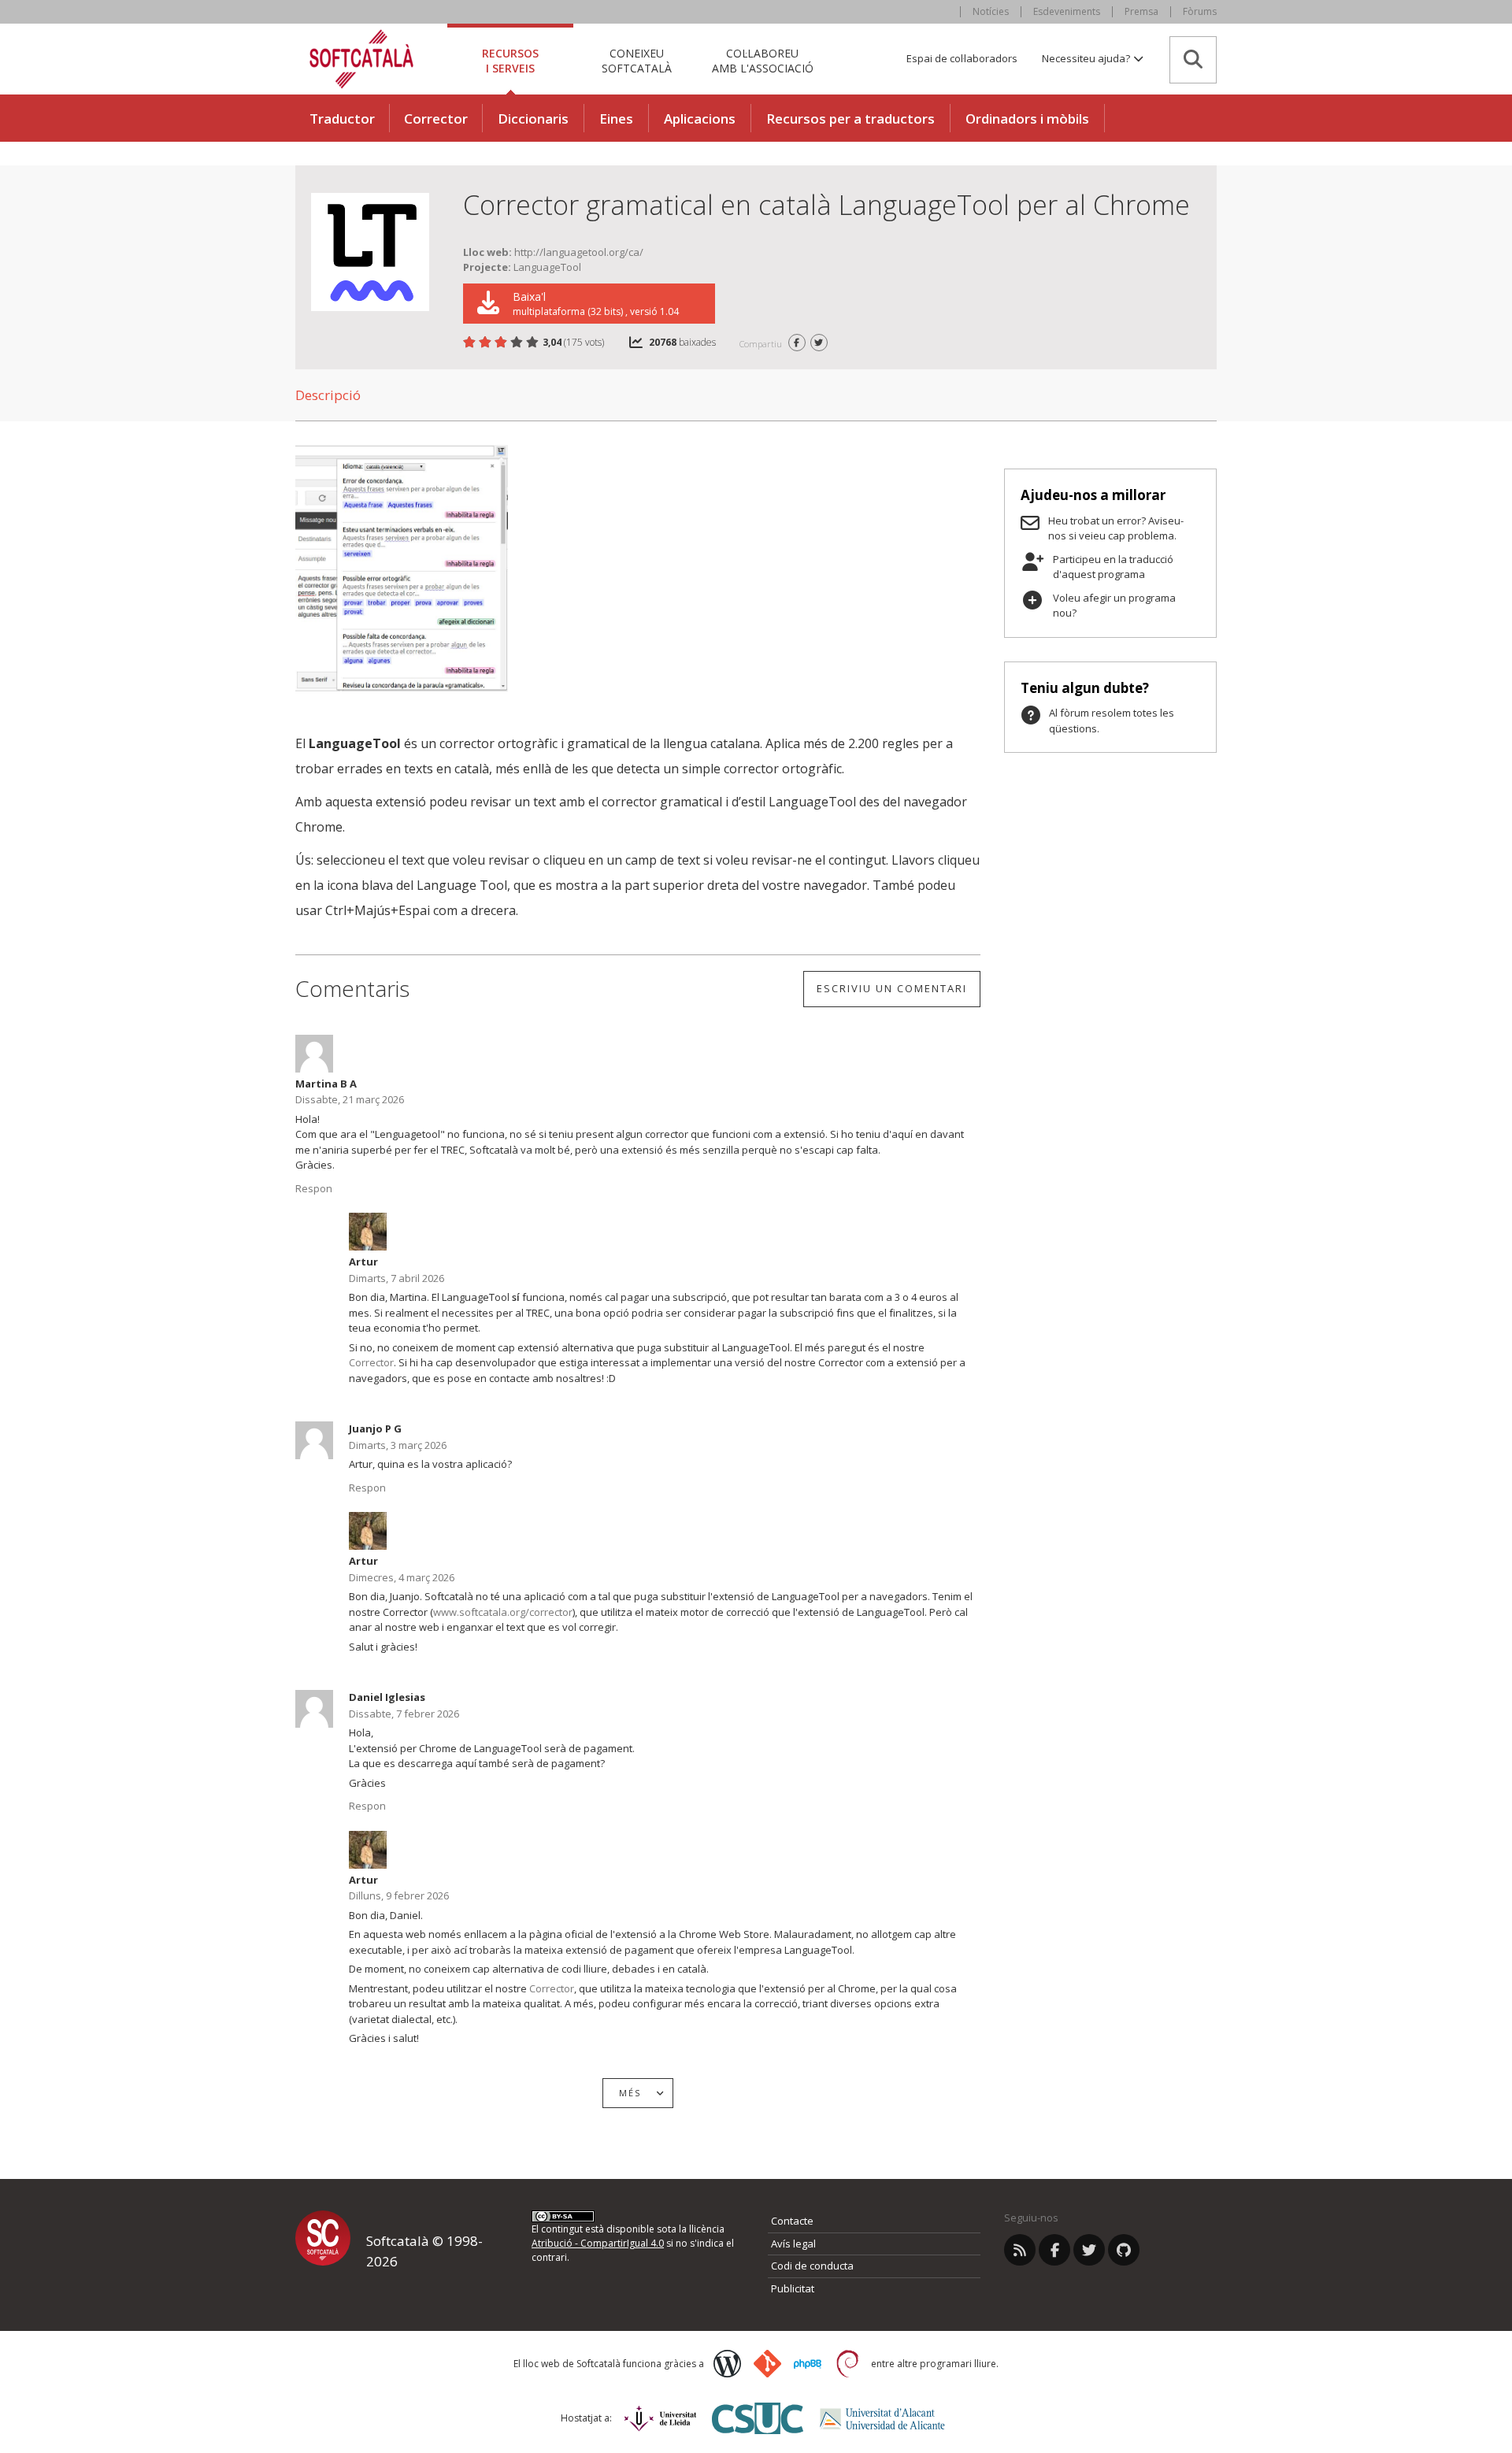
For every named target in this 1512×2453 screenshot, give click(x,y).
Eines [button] (616, 119)
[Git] (767, 2364)
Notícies (991, 11)
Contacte (792, 2221)
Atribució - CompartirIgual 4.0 (598, 2243)
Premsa (1141, 11)
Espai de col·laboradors (962, 58)
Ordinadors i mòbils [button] (1027, 119)
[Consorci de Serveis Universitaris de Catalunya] (758, 2418)
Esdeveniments (1067, 11)
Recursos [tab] (510, 60)
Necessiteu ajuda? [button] (1087, 58)
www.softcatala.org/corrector (503, 1612)
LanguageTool (547, 267)
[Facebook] (1054, 2250)
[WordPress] (727, 2364)
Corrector (436, 119)
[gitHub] (1124, 2250)
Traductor (342, 119)
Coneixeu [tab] (637, 60)
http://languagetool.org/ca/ (579, 252)
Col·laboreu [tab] (763, 60)
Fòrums (1200, 11)
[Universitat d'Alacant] (882, 2419)
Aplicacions (700, 119)
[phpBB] (808, 2364)
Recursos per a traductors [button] (850, 119)
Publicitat (793, 2288)
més (630, 2093)
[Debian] (848, 2364)
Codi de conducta (812, 2266)
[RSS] (1020, 2250)
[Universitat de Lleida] (660, 2418)
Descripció (328, 395)
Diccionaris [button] (533, 119)
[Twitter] (1089, 2250)
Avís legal (793, 2244)
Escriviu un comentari (892, 988)
